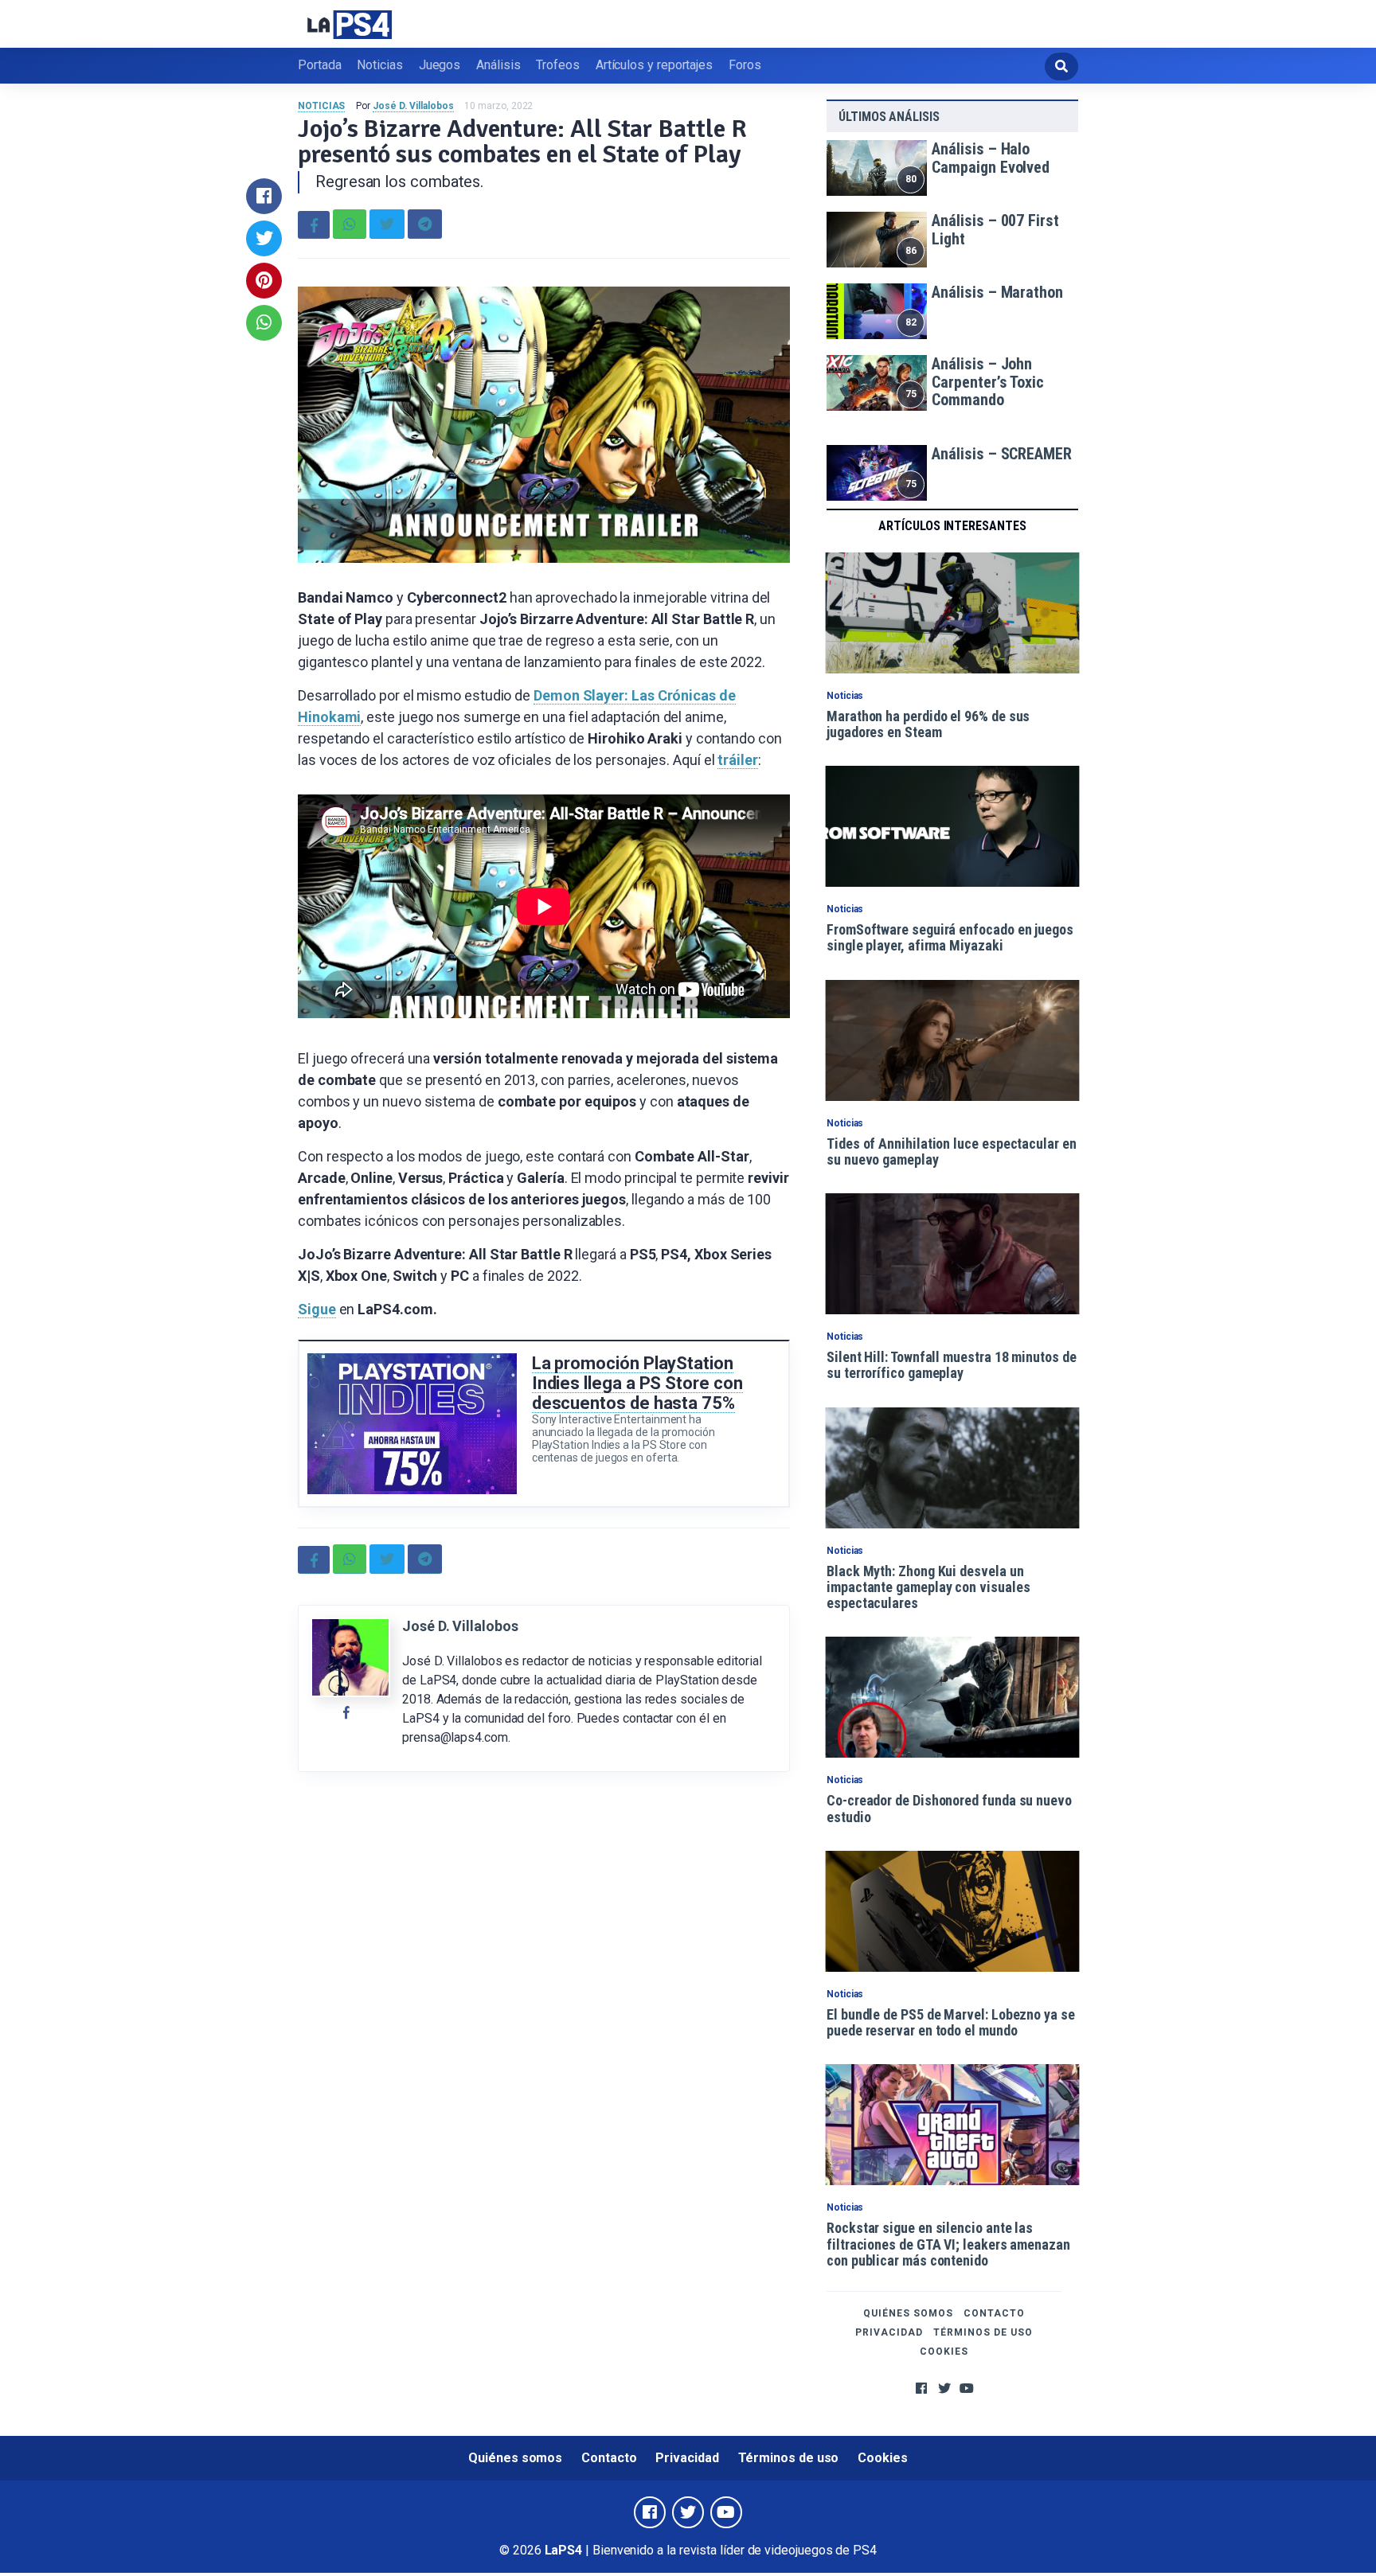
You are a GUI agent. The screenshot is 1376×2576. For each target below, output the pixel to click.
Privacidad (889, 2332)
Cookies (944, 2352)
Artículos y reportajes (654, 65)
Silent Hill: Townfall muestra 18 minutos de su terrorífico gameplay (952, 1365)
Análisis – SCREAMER (1001, 454)
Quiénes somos (908, 2313)
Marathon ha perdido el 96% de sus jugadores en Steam (928, 724)
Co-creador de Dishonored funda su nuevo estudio (949, 1808)
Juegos (440, 65)
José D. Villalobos (413, 106)
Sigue (317, 1309)
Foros (745, 65)
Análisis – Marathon (997, 292)
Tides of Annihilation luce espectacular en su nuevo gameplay (952, 1151)
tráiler (737, 760)
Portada (319, 65)
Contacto (994, 2313)
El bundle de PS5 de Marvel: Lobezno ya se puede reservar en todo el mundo (951, 2022)
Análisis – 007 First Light (995, 230)
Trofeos (557, 65)
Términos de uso (983, 2332)
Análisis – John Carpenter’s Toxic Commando (988, 382)
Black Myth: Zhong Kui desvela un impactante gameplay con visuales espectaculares (928, 1587)
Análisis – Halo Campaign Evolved (991, 158)
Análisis (498, 65)
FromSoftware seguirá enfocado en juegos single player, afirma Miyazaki (950, 937)
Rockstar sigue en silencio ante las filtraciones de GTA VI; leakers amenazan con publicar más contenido (948, 2244)
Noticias (379, 65)
